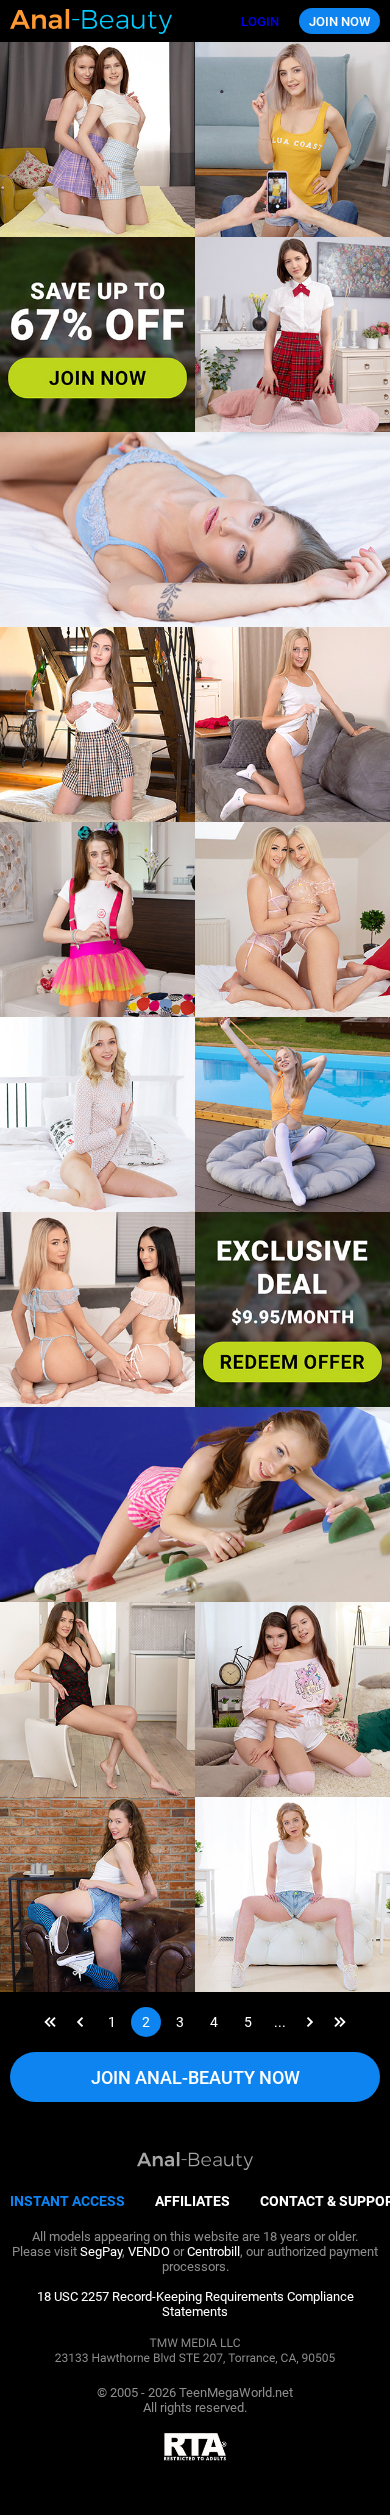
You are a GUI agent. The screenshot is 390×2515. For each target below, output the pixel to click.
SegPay (101, 2251)
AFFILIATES (192, 2201)
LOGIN (260, 21)
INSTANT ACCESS (67, 2201)
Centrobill (213, 2251)
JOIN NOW (339, 21)
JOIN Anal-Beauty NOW (195, 2077)
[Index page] (115, 21)
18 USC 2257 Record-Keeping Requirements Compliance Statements (195, 2304)
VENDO (149, 2251)
